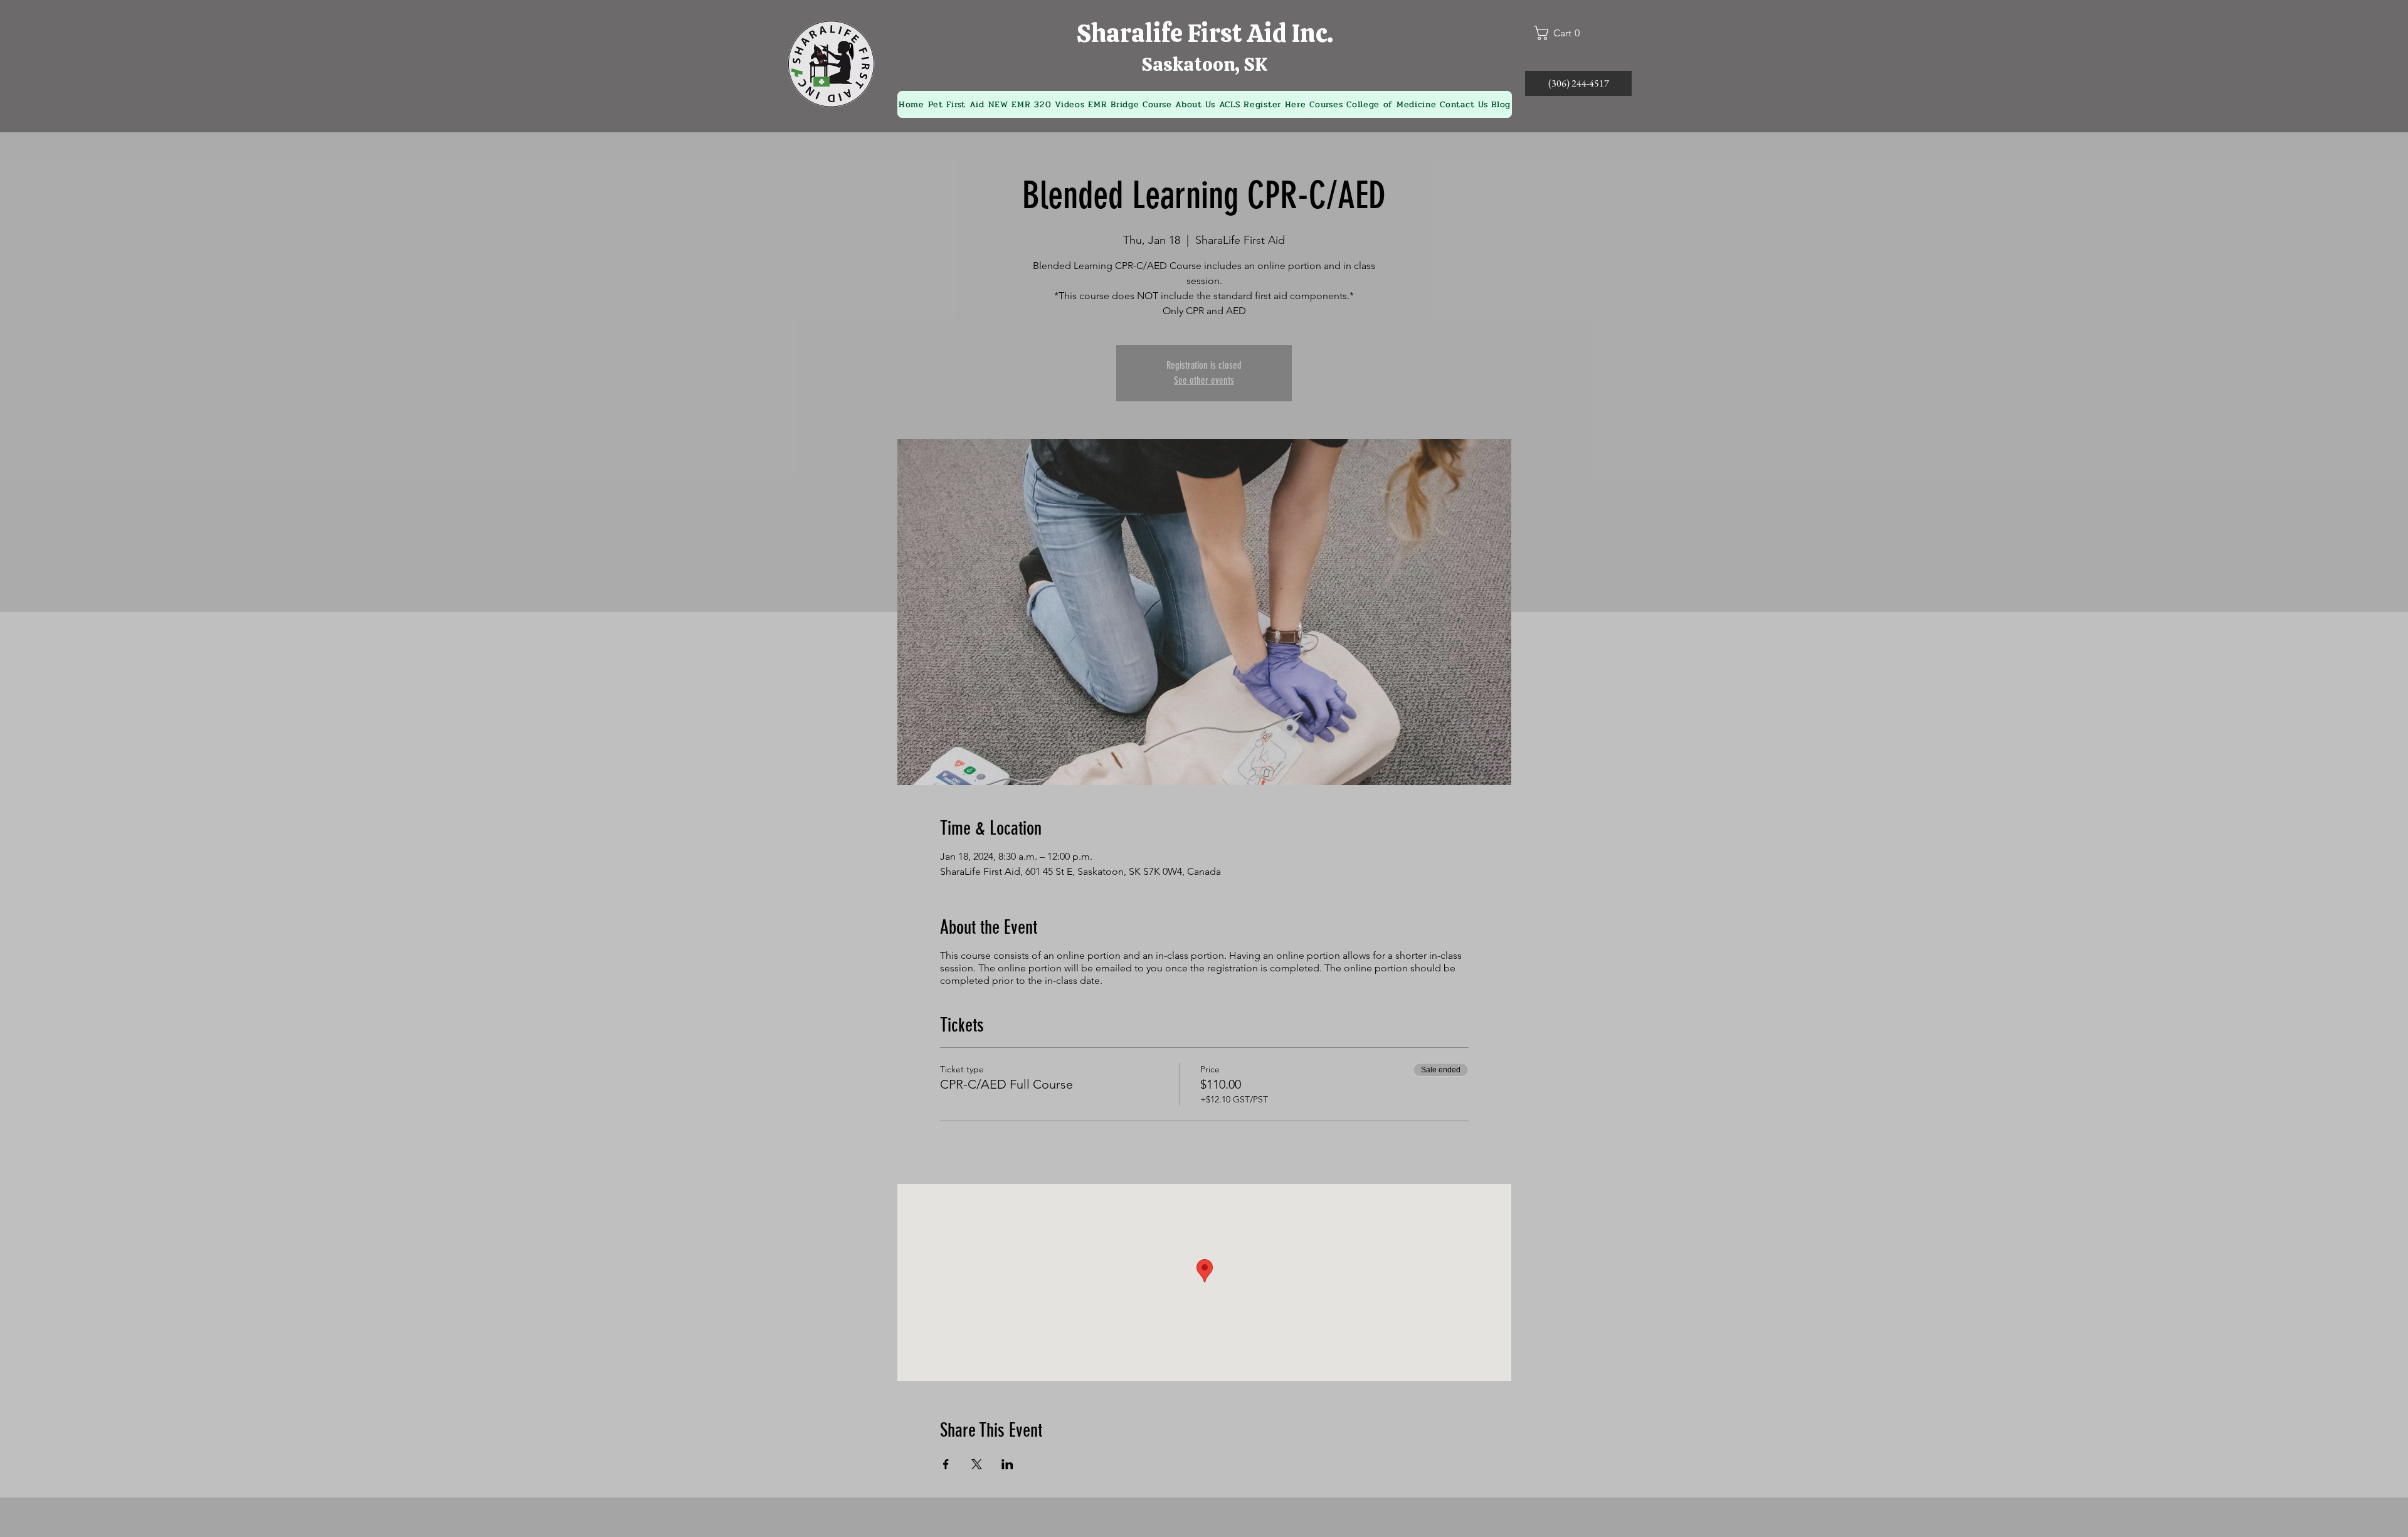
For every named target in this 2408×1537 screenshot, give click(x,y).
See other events (1204, 380)
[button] (1562, 33)
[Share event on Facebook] (946, 1464)
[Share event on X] (977, 1464)
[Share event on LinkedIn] (1007, 1464)
